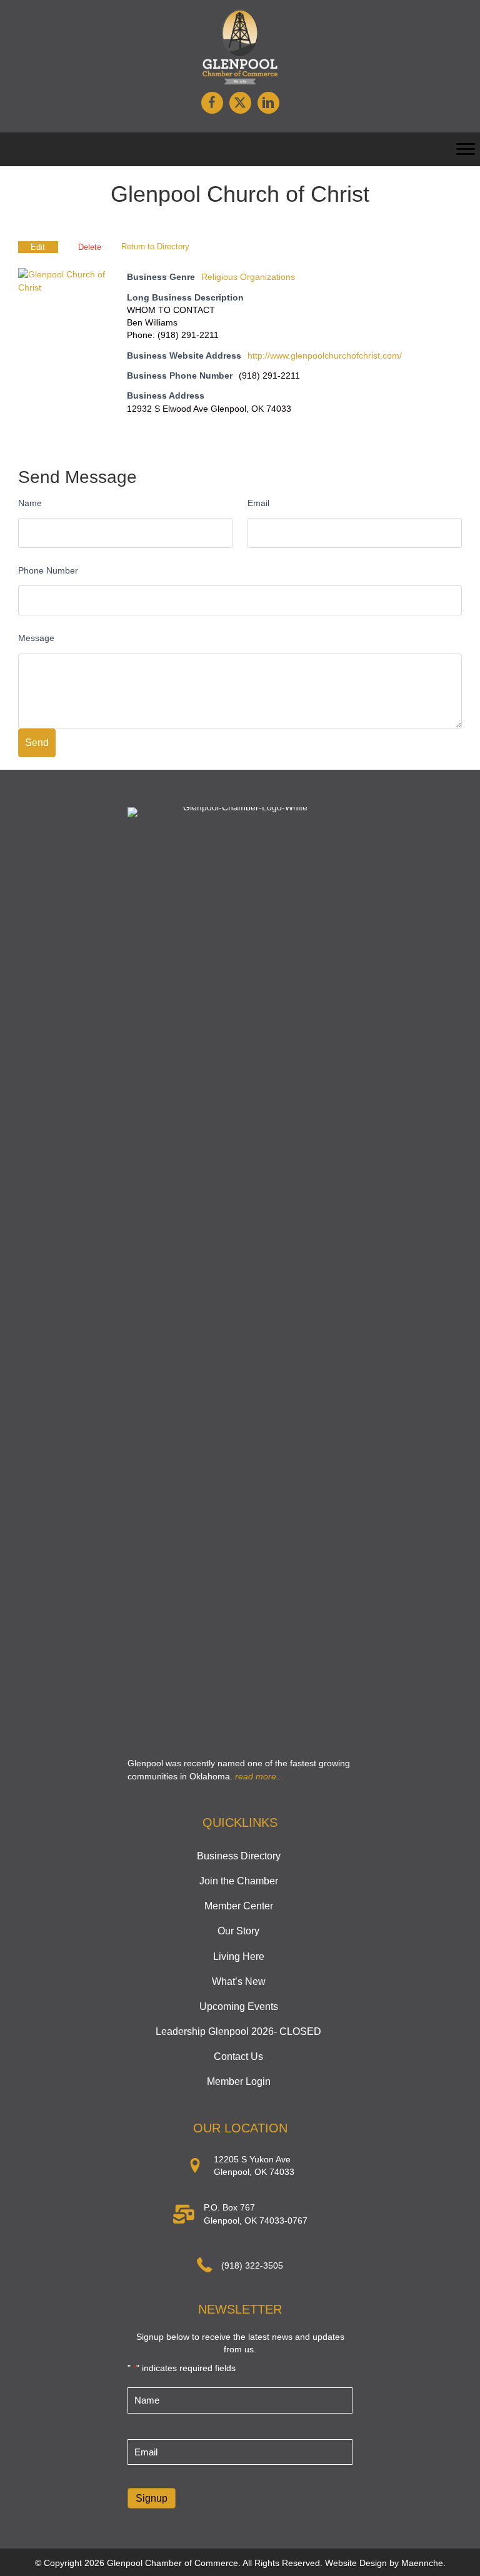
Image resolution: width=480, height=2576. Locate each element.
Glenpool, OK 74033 (254, 2172)
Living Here (239, 1957)
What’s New (239, 1982)
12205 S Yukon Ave (252, 2159)
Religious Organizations (248, 277)
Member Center (239, 1906)
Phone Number (48, 570)
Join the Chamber (239, 1881)
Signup (152, 2498)
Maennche (422, 2563)
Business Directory (239, 1856)
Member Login (239, 2081)
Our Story (238, 1931)
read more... (259, 1776)
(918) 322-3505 (252, 2265)
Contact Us (238, 2056)
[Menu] (466, 149)
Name (30, 503)
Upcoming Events (239, 2007)
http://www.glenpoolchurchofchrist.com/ (325, 356)
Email (258, 503)
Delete (90, 247)
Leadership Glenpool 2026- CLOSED (238, 2031)
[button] (212, 103)
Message (36, 638)
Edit (38, 247)
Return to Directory (155, 246)
